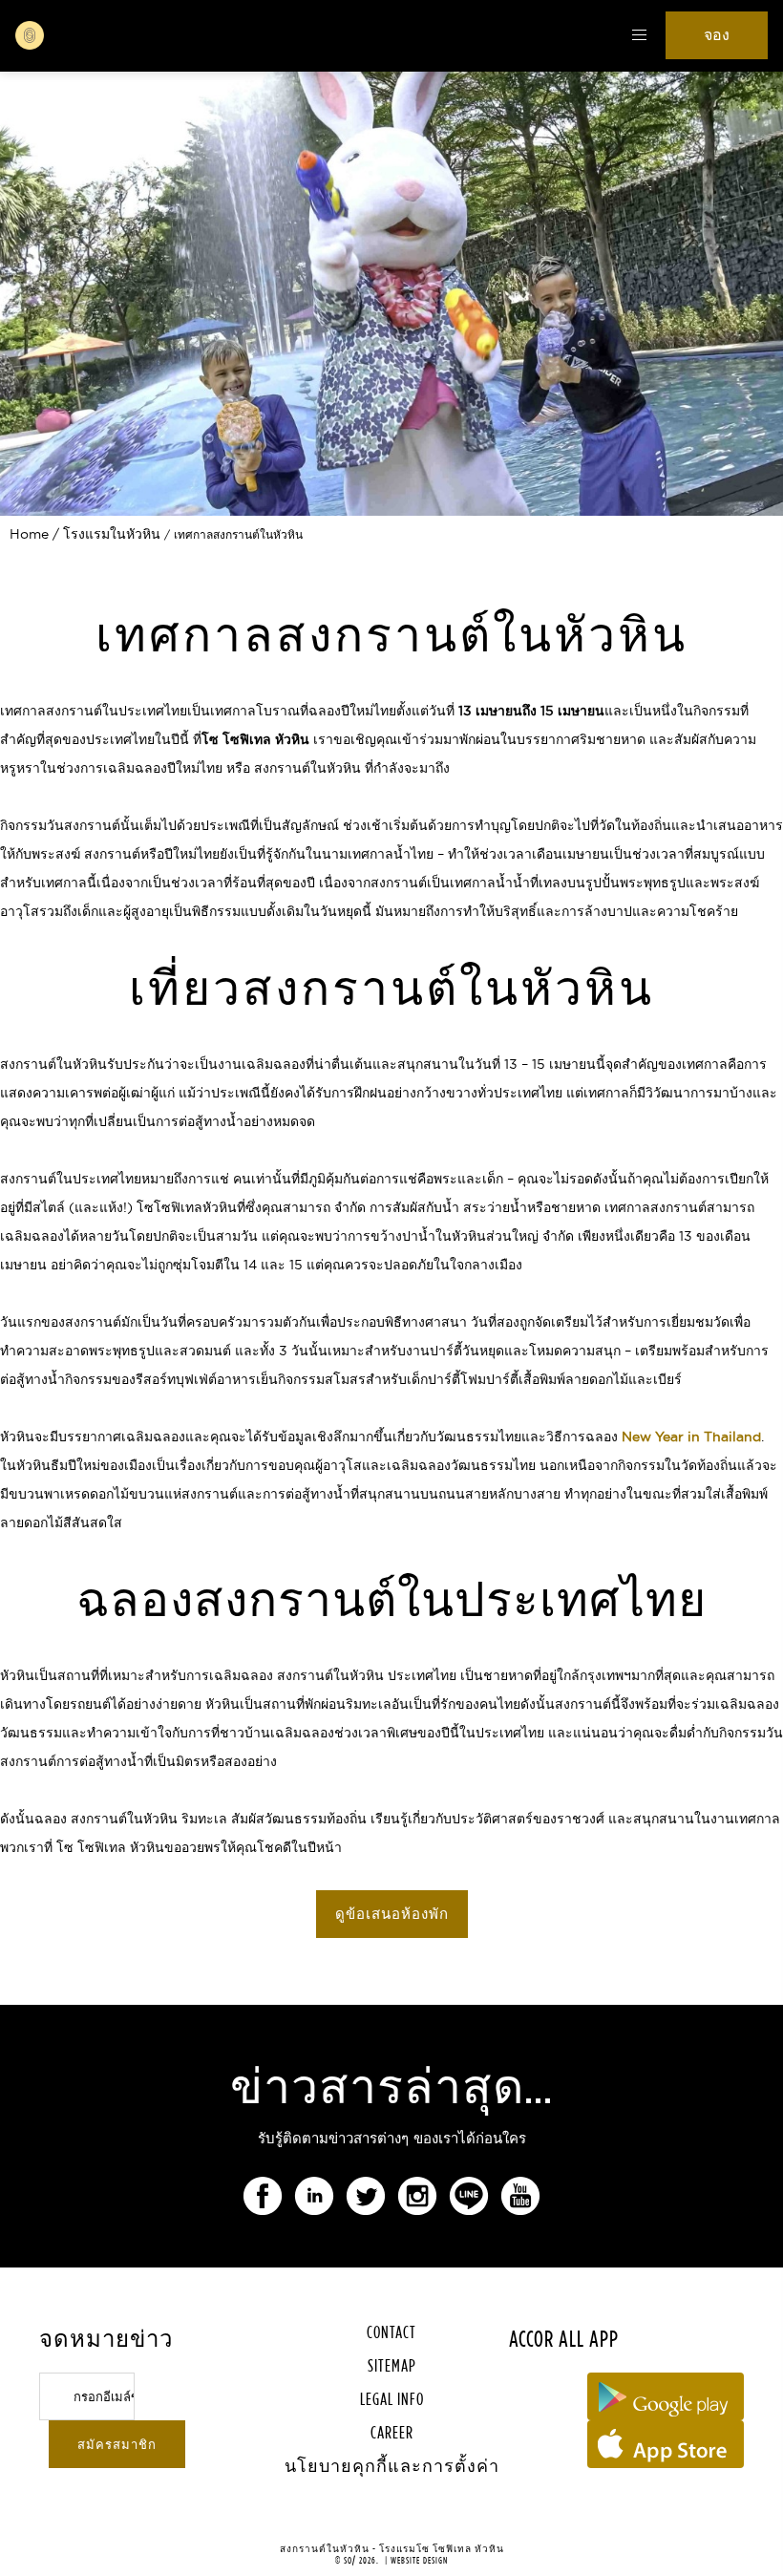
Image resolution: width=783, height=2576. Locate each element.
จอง (717, 35)
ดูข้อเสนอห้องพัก (392, 1914)
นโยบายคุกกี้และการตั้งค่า (392, 2466)
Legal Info (392, 2399)
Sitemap (392, 2365)
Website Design (419, 2560)
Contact (391, 2332)
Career (392, 2432)
